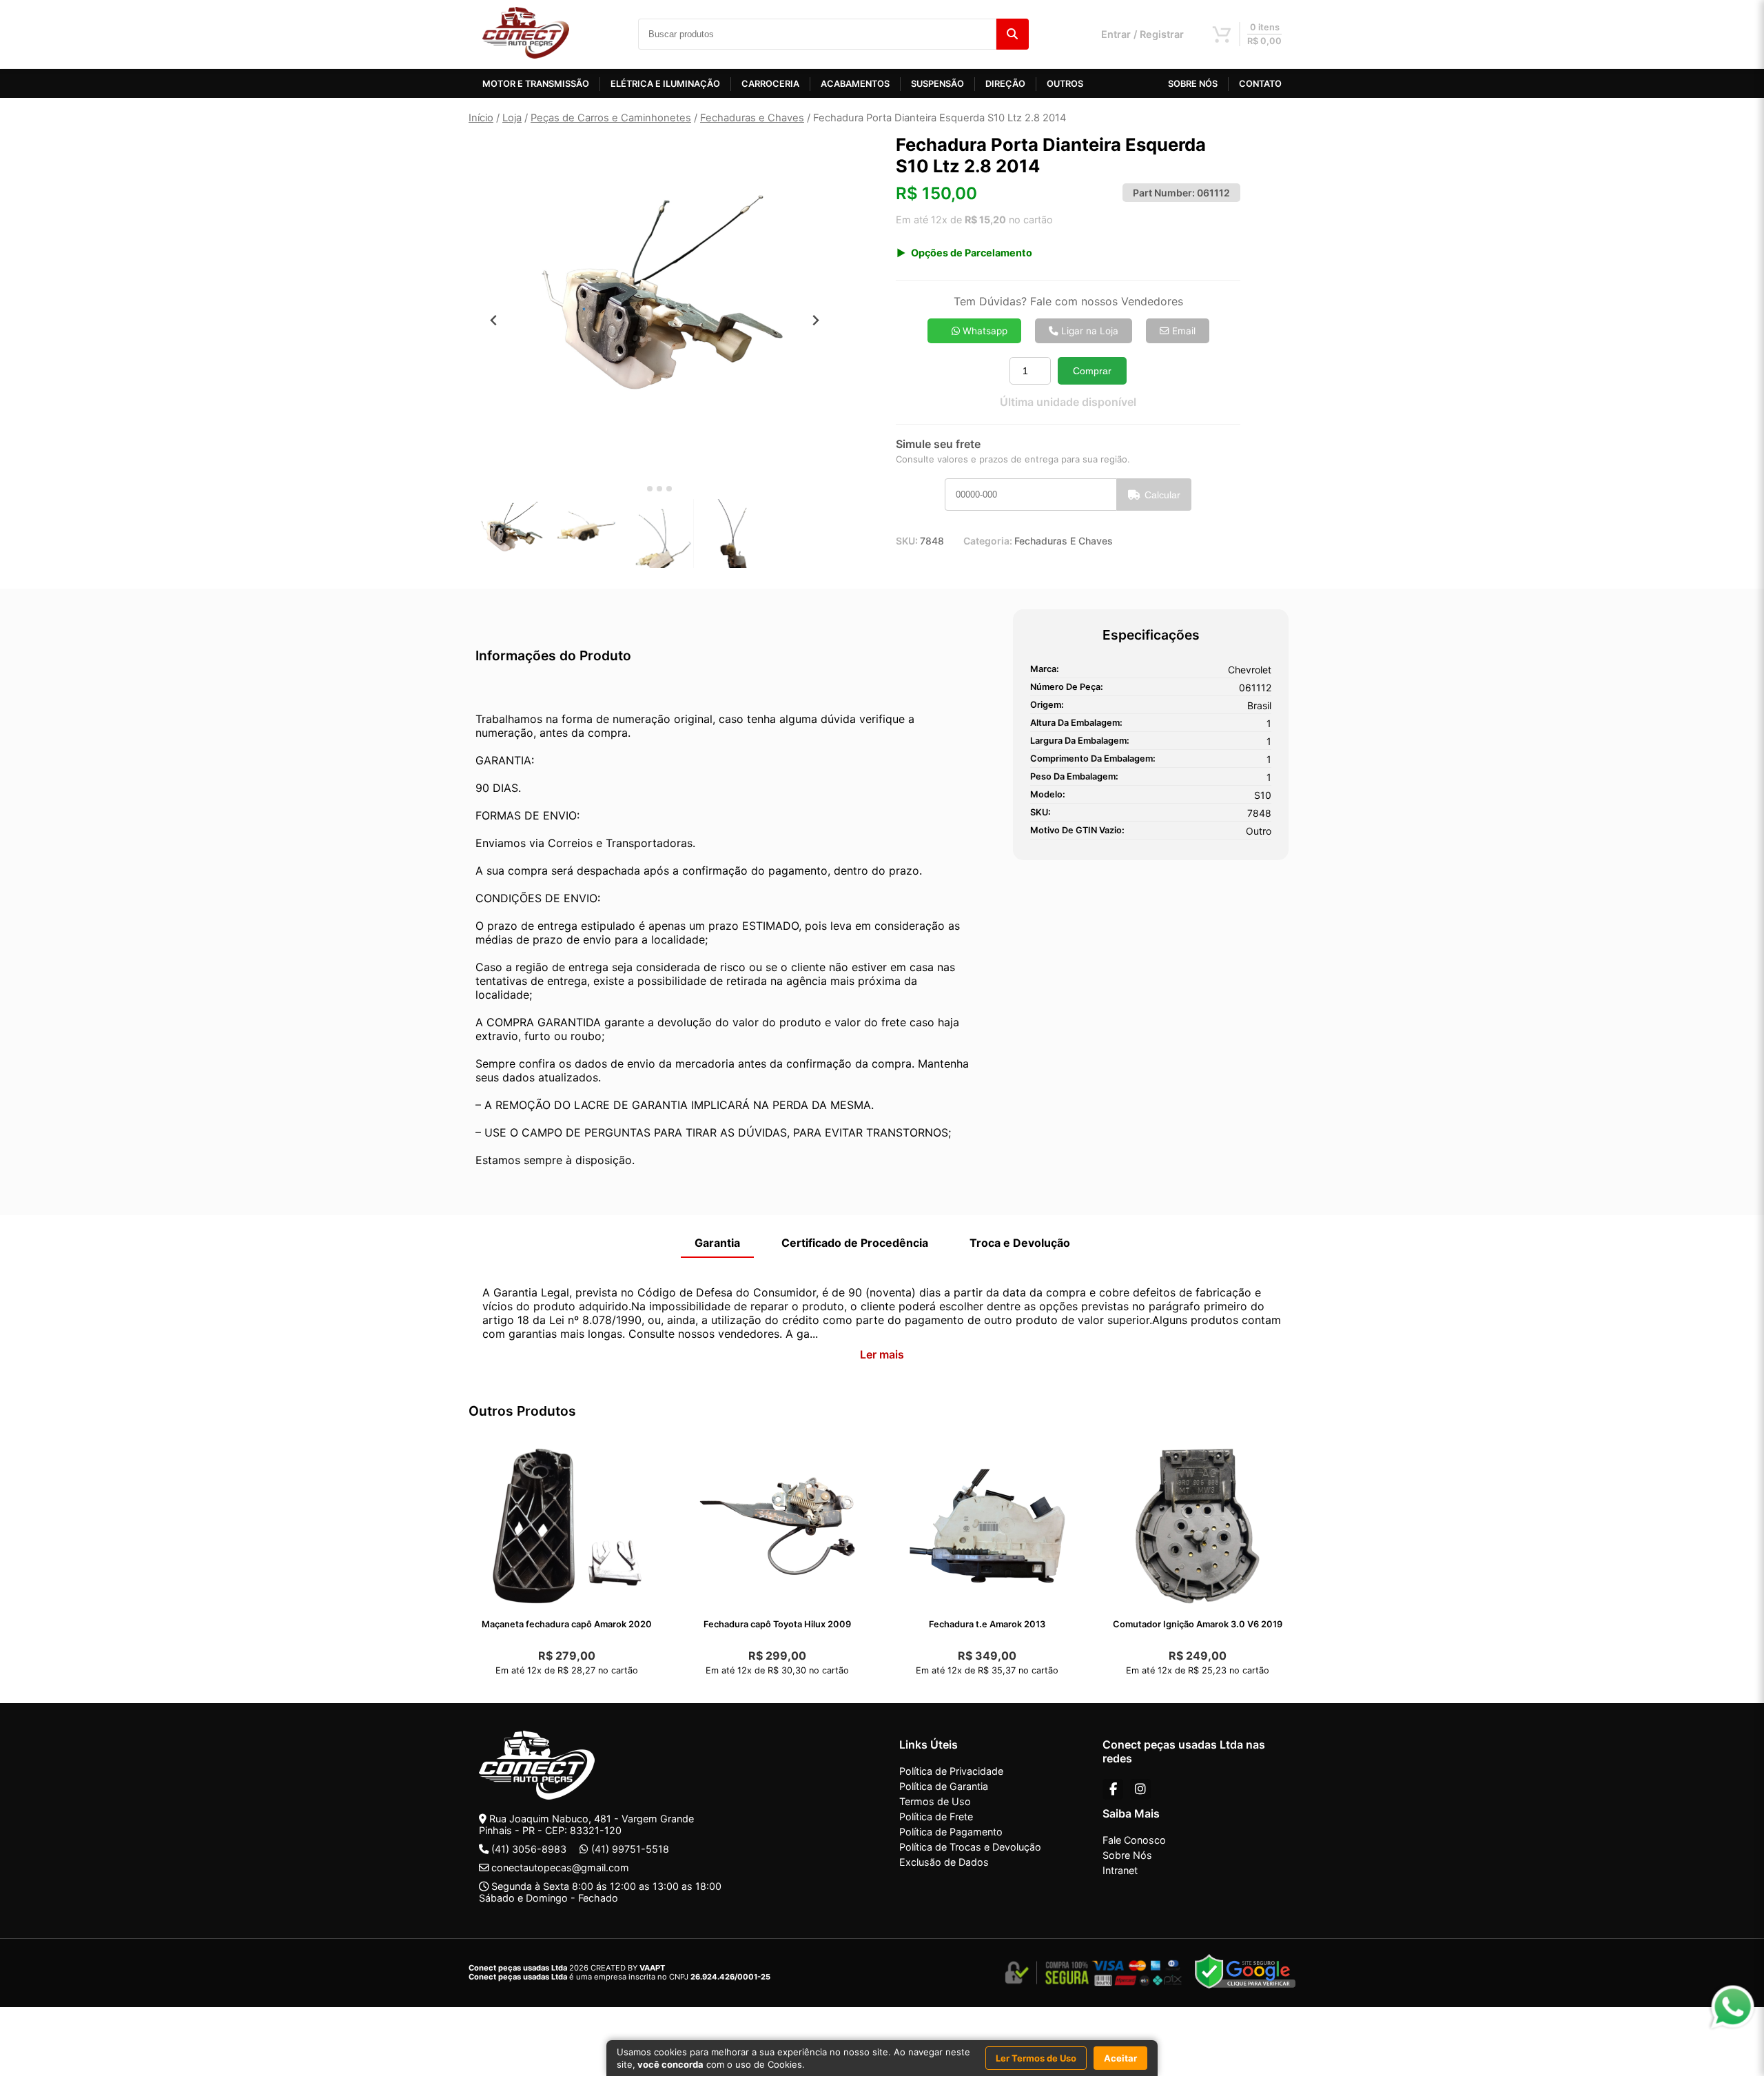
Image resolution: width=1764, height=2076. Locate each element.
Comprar (1092, 371)
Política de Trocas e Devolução (970, 1847)
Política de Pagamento (951, 1832)
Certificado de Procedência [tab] (855, 1243)
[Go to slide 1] (640, 489)
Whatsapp (984, 331)
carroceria (770, 84)
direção (1005, 84)
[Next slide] (816, 320)
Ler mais (882, 1354)
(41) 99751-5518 (630, 1849)
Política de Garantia (944, 1786)
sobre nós (1193, 84)
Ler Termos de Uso (1036, 2058)
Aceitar (1120, 2058)
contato (1260, 84)
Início (481, 118)
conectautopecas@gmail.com (560, 1868)
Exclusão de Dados (944, 1862)
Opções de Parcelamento (972, 253)
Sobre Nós (1127, 1855)
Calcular (1162, 495)
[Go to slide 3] (659, 489)
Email (1182, 331)
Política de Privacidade (951, 1771)
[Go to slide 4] (669, 489)
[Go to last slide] (494, 320)
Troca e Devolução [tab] (1020, 1243)
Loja (512, 118)
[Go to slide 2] (650, 489)
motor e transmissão (536, 84)
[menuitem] (510, 533)
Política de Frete (936, 1817)
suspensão (937, 84)
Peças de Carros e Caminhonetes (611, 118)
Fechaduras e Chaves (752, 118)
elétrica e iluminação (665, 84)
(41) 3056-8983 (529, 1849)
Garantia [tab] (717, 1243)
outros (1065, 84)
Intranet (1120, 1870)
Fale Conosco (1134, 1840)
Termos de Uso (935, 1801)
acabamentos (855, 84)
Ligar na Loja (1088, 331)
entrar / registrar (1142, 34)
